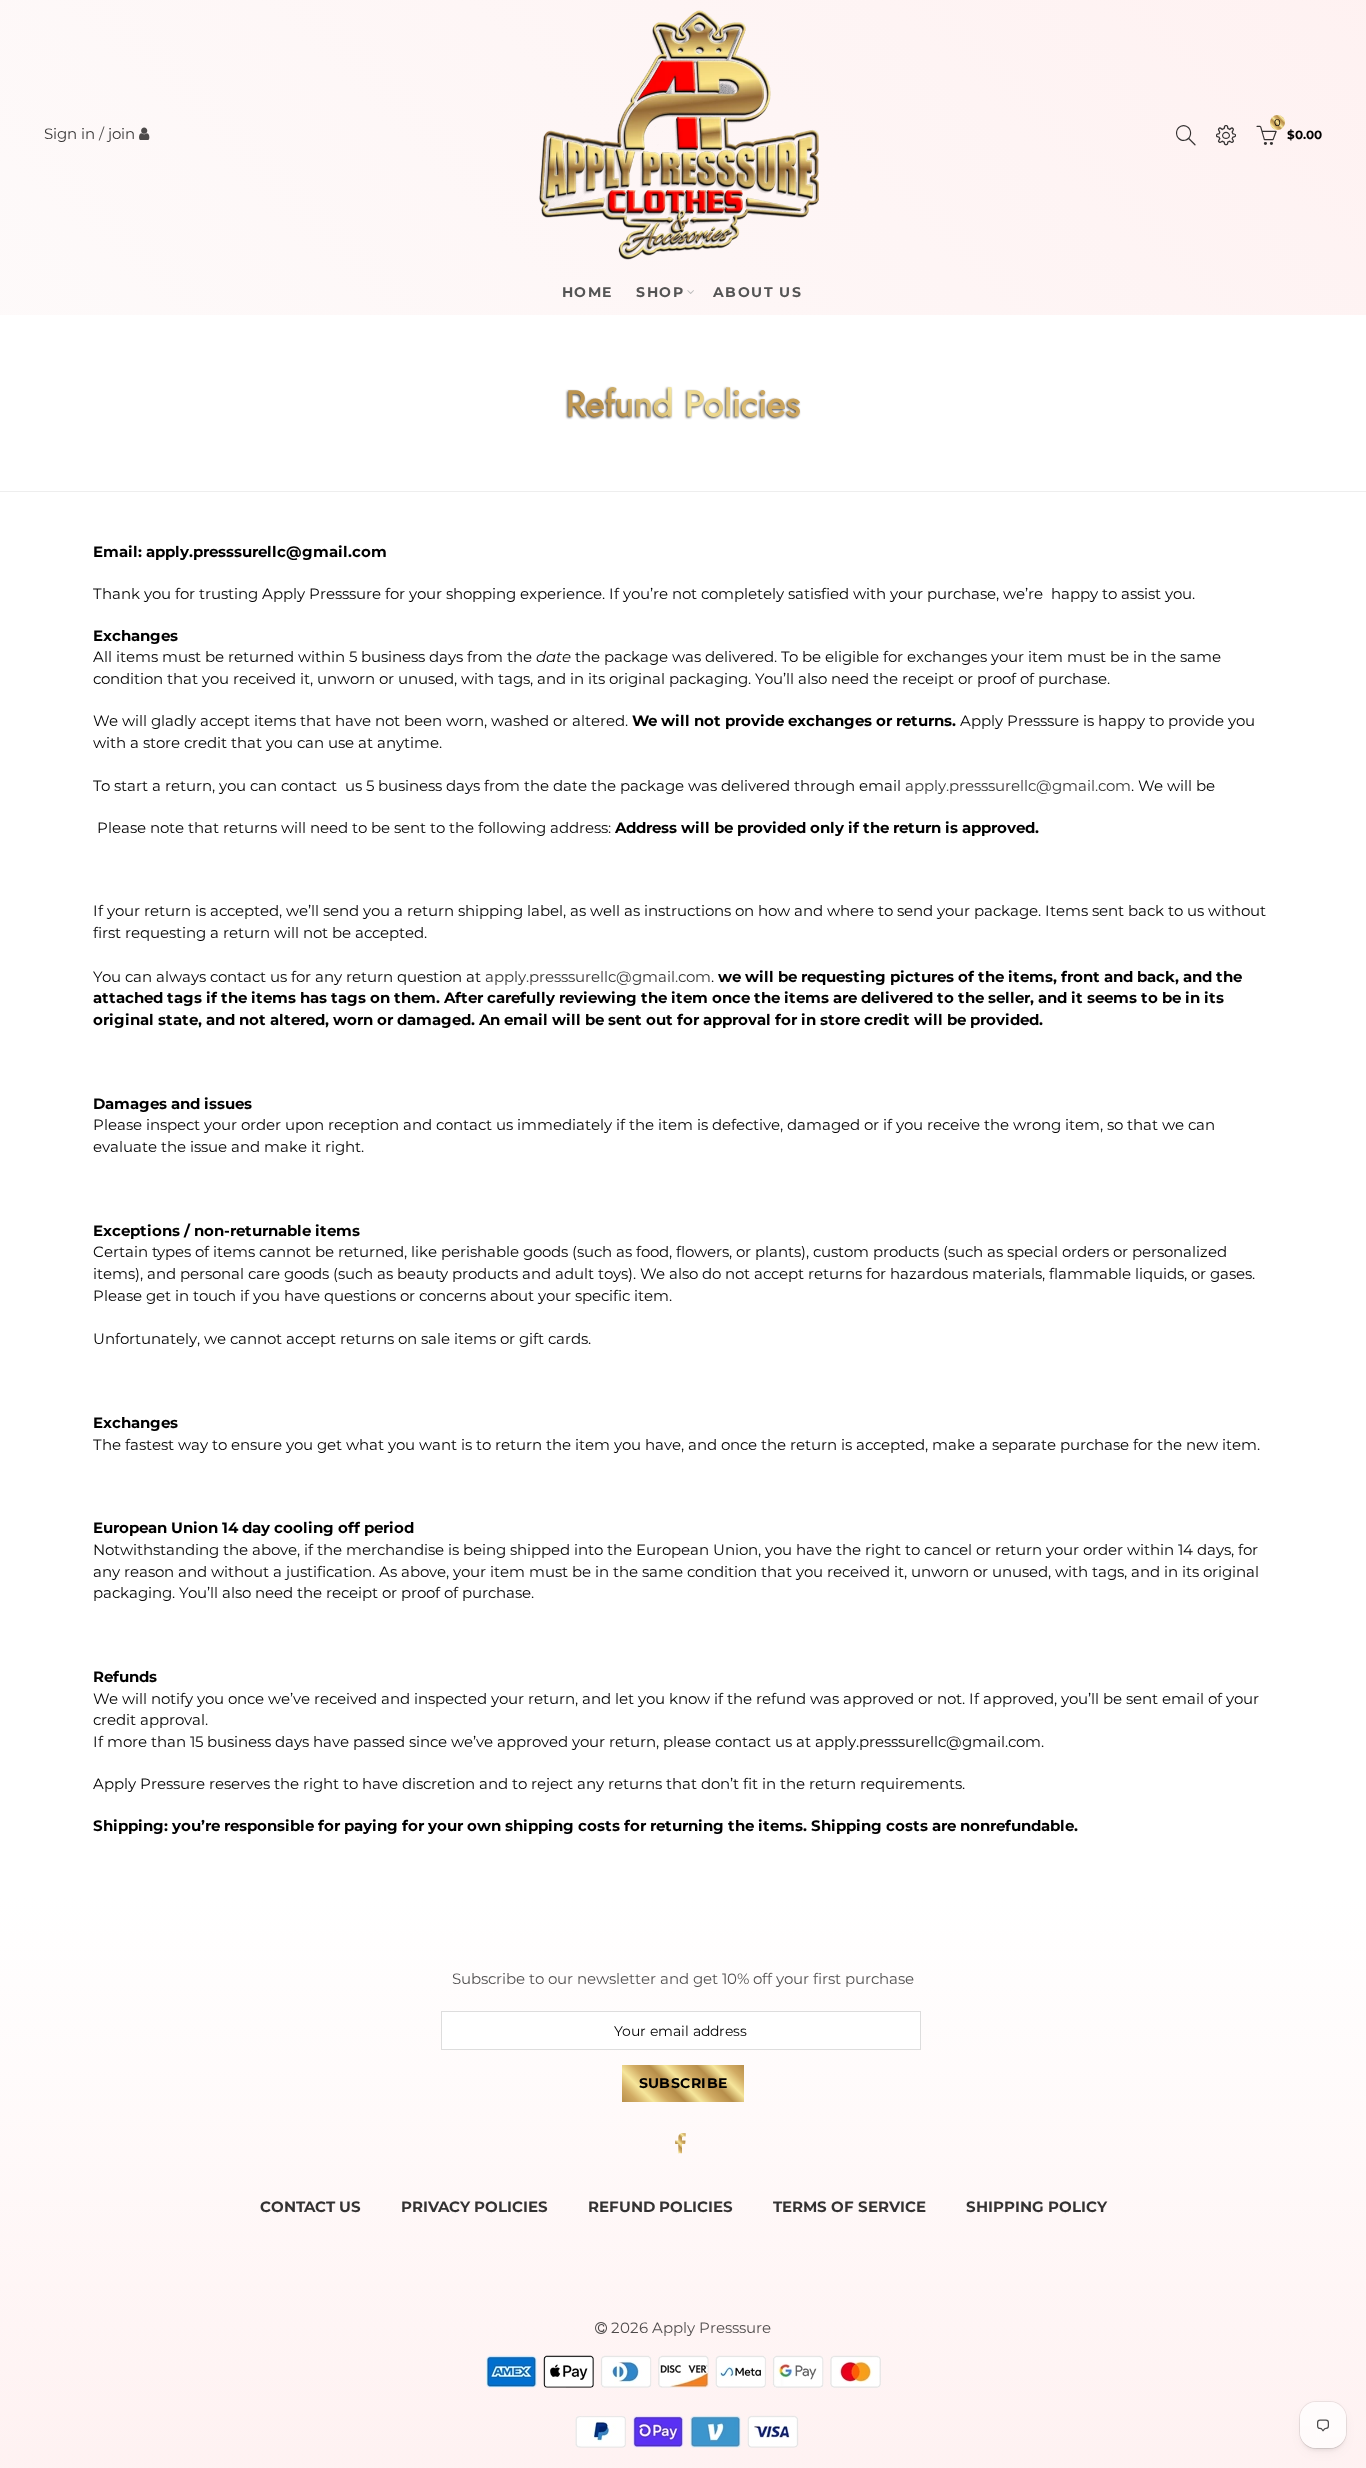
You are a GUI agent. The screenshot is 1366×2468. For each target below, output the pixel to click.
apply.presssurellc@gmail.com (1018, 786)
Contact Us (310, 2207)
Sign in (69, 134)
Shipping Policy (1036, 2207)
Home (587, 292)
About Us (757, 292)
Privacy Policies (474, 2207)
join (121, 134)
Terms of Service (849, 2207)
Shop (660, 292)
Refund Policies (660, 2207)
